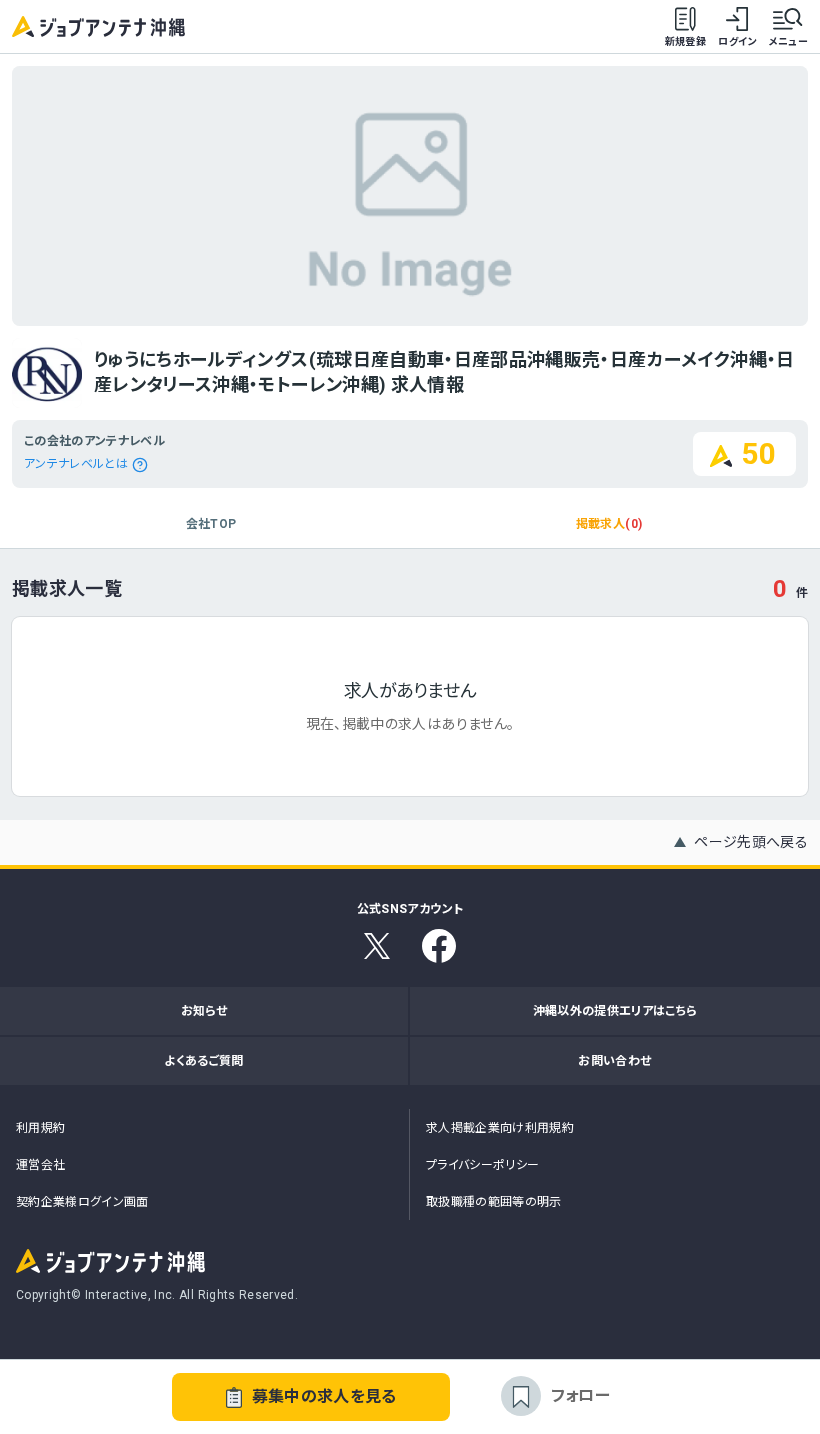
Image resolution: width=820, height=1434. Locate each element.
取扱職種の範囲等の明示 (494, 1202)
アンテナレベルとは (76, 464)
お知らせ (204, 1011)
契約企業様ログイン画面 (82, 1202)
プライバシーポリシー (483, 1165)
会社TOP (211, 524)
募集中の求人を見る (324, 1396)
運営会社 (40, 1165)
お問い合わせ (614, 1061)
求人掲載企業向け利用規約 (500, 1128)
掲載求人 (609, 524)
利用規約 (40, 1128)
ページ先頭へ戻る (751, 842)
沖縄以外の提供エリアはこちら (615, 1011)
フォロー (580, 1395)
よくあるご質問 (203, 1061)
